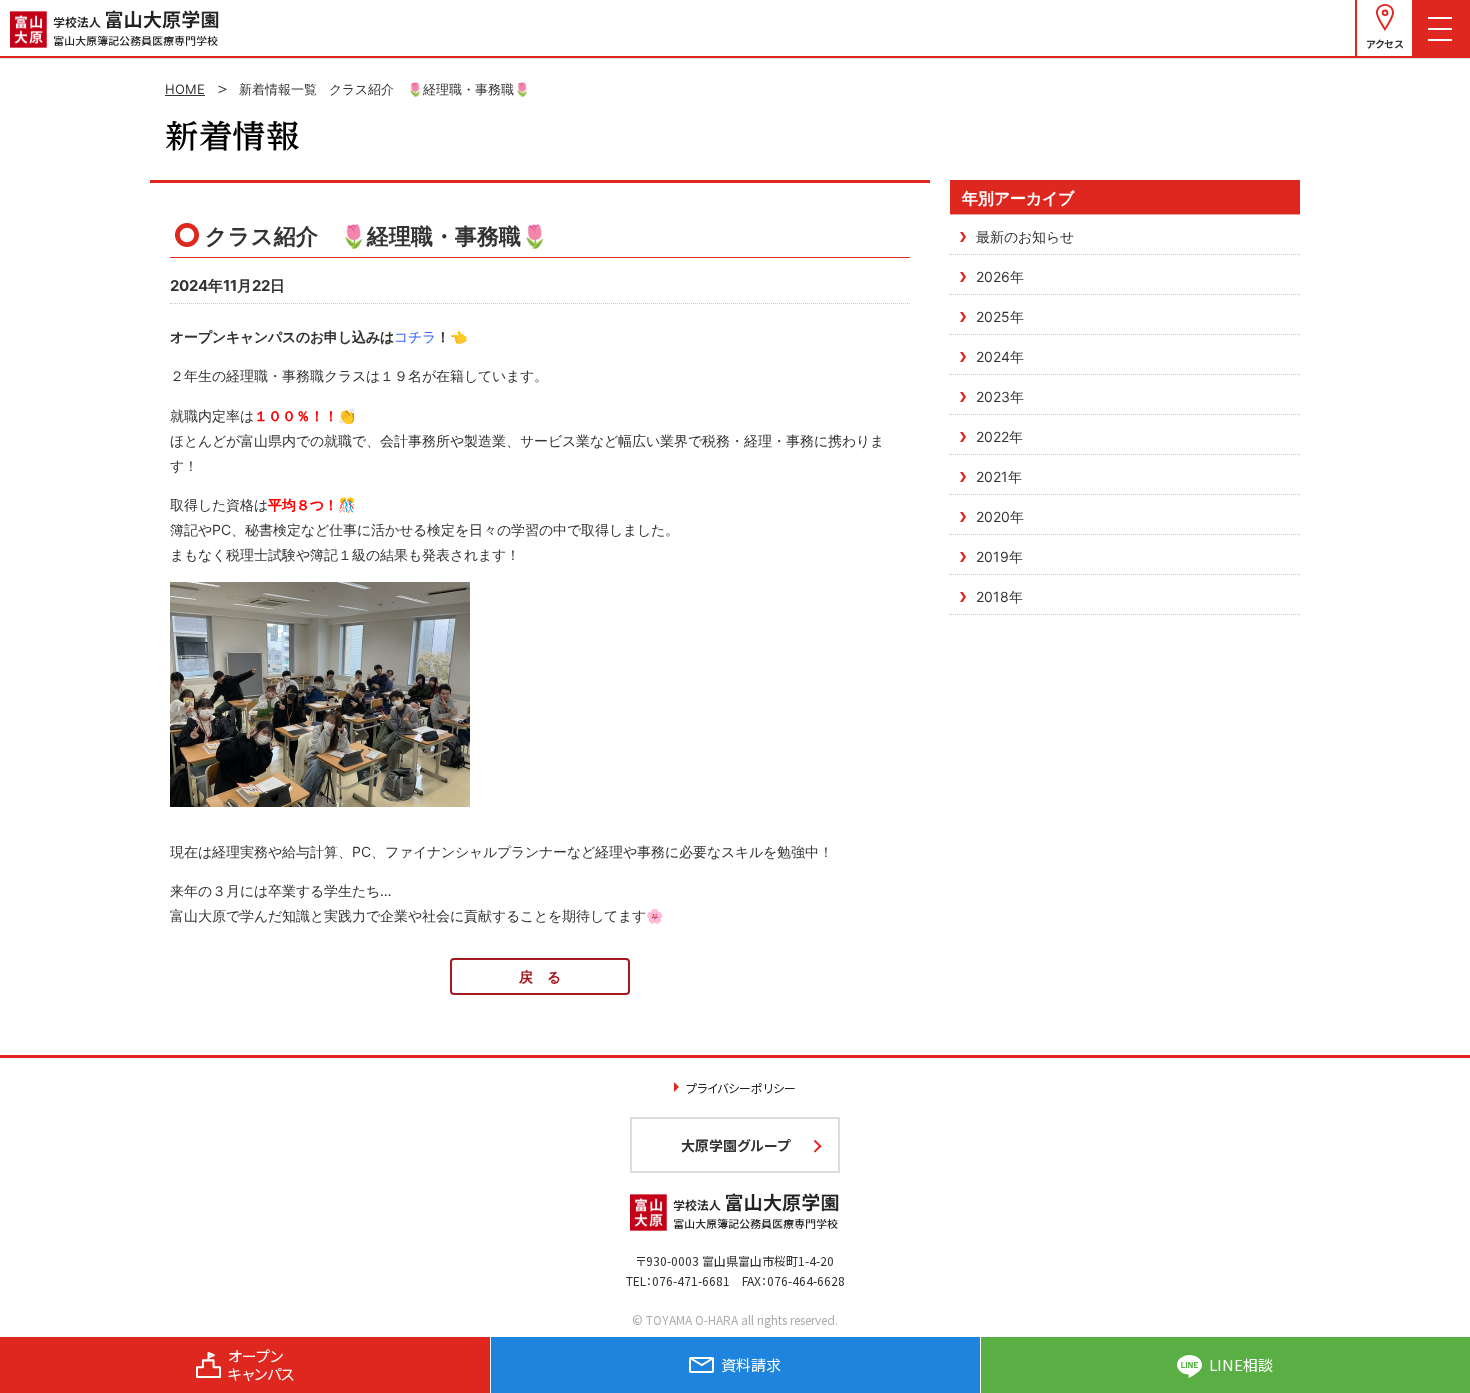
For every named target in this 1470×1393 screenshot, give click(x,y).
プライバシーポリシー (741, 1087)
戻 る (540, 976)
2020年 (1000, 516)
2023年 (1000, 396)
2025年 (1000, 316)
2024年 (1000, 356)
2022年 (999, 436)
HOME (185, 89)
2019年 (999, 556)
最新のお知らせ (1025, 236)
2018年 (999, 596)
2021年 (999, 476)
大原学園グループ (735, 1145)
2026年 (1000, 276)
